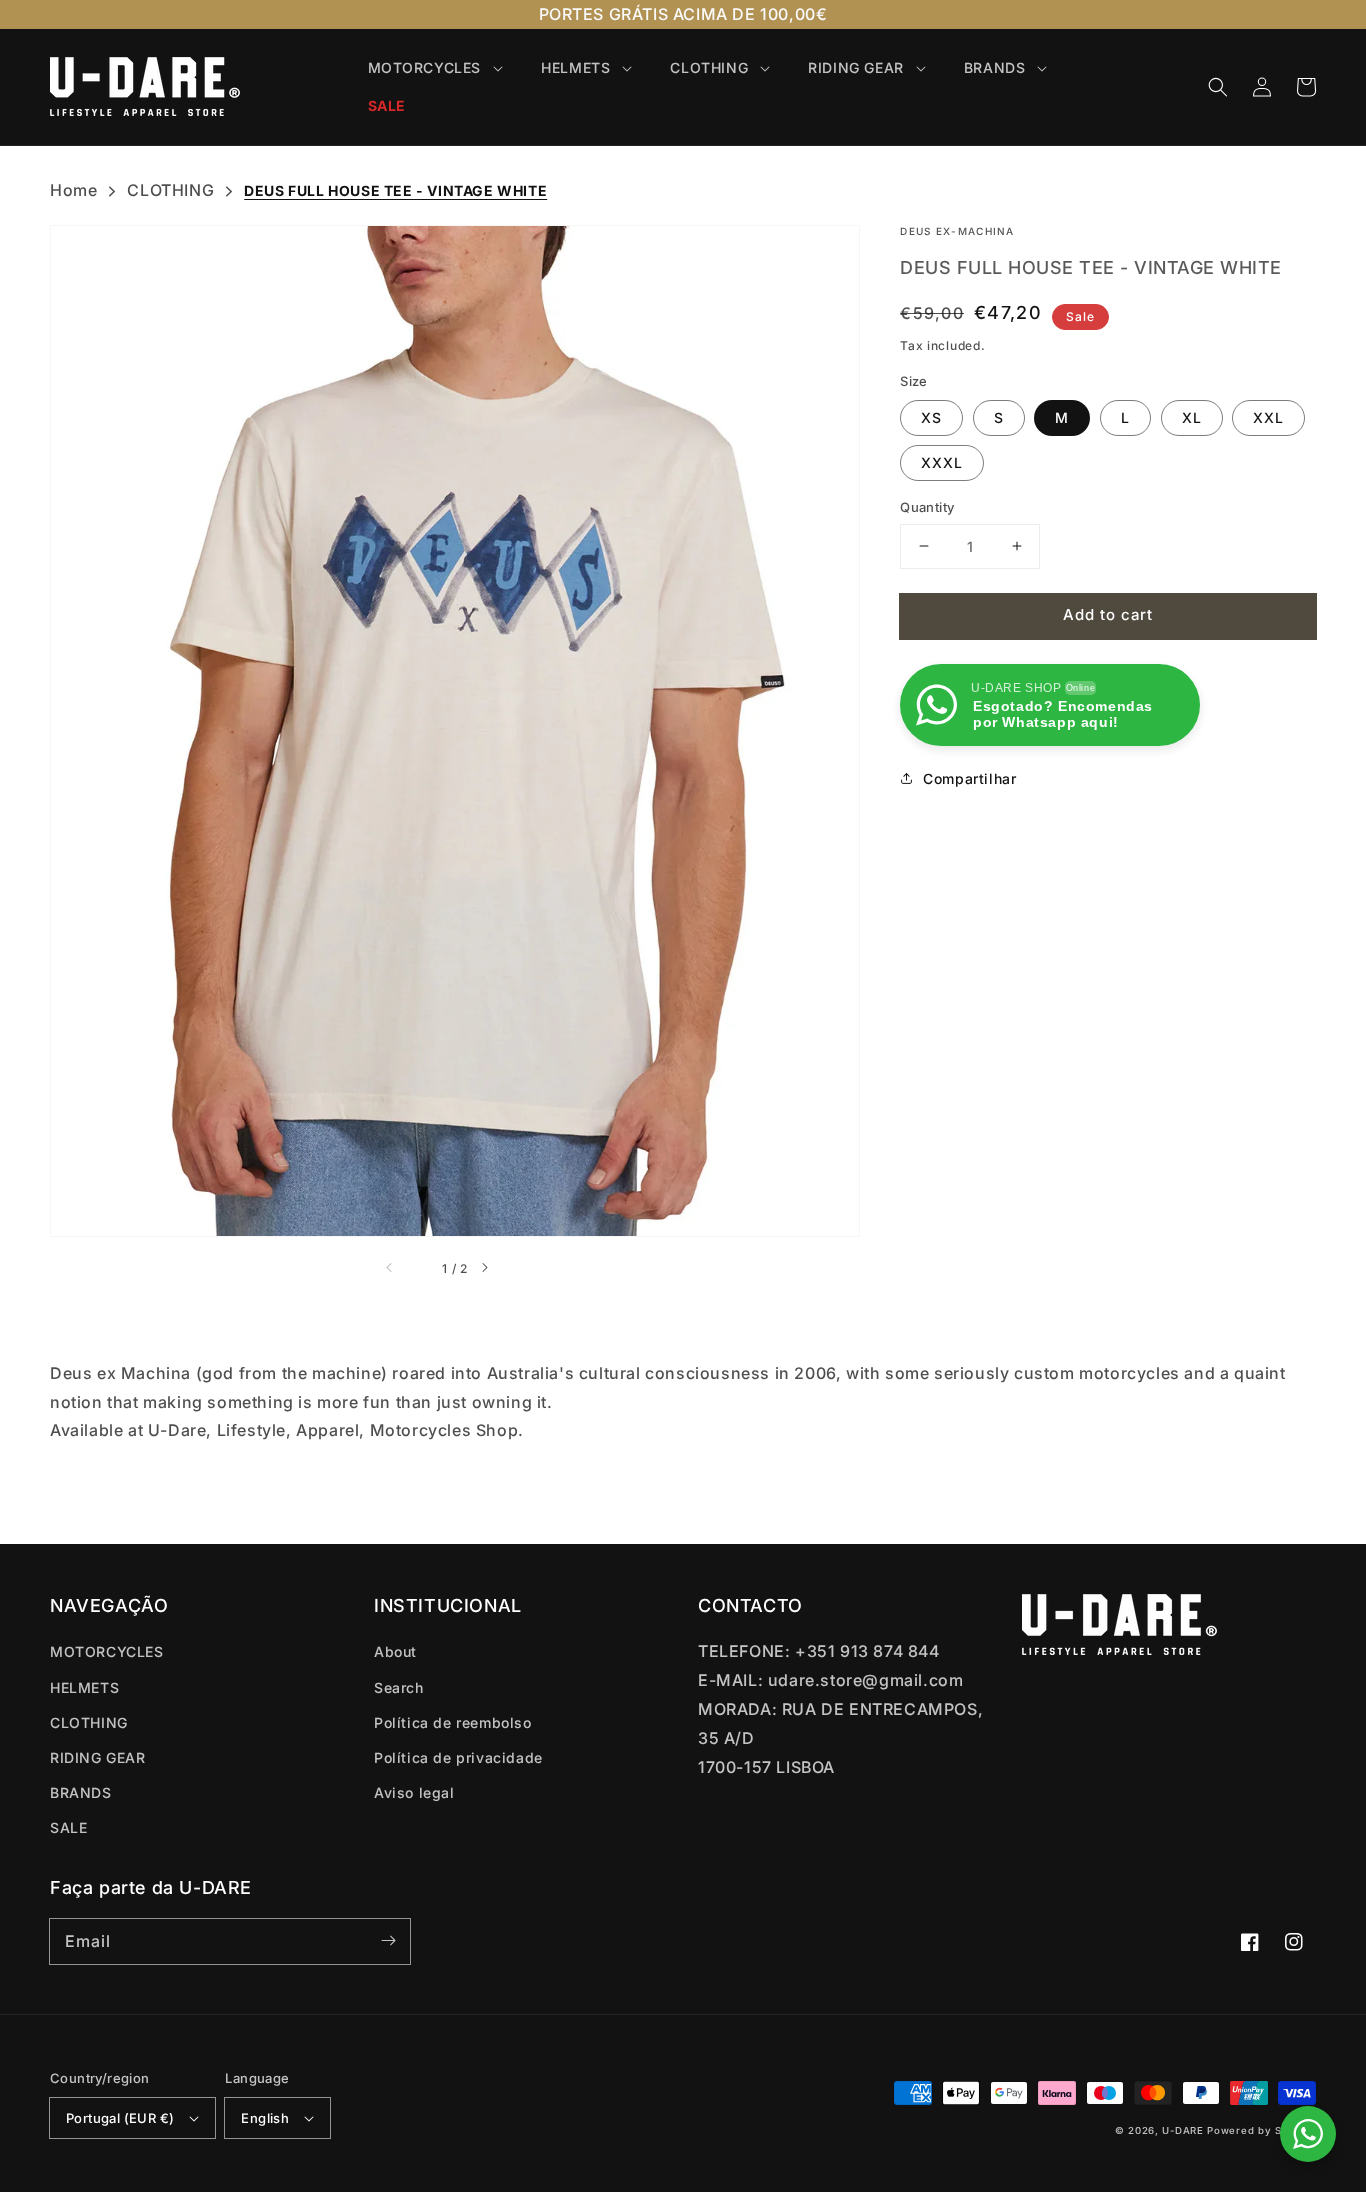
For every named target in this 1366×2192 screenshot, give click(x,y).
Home (73, 190)
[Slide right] (502, 1269)
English (265, 2118)
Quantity (927, 507)
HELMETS (84, 1687)
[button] (1218, 87)
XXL (1268, 417)
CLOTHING (170, 190)
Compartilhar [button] (969, 778)
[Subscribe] (388, 1941)
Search (399, 1687)
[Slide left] (408, 1269)
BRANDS (81, 1792)
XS (931, 417)
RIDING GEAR (98, 1757)
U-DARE (1182, 2130)
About (395, 1651)
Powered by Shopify (1261, 2130)
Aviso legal (414, 1792)
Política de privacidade (458, 1757)
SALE (68, 1827)
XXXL (942, 462)
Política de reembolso (453, 1722)
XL (1192, 417)
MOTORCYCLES (107, 1651)
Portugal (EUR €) (120, 2118)
